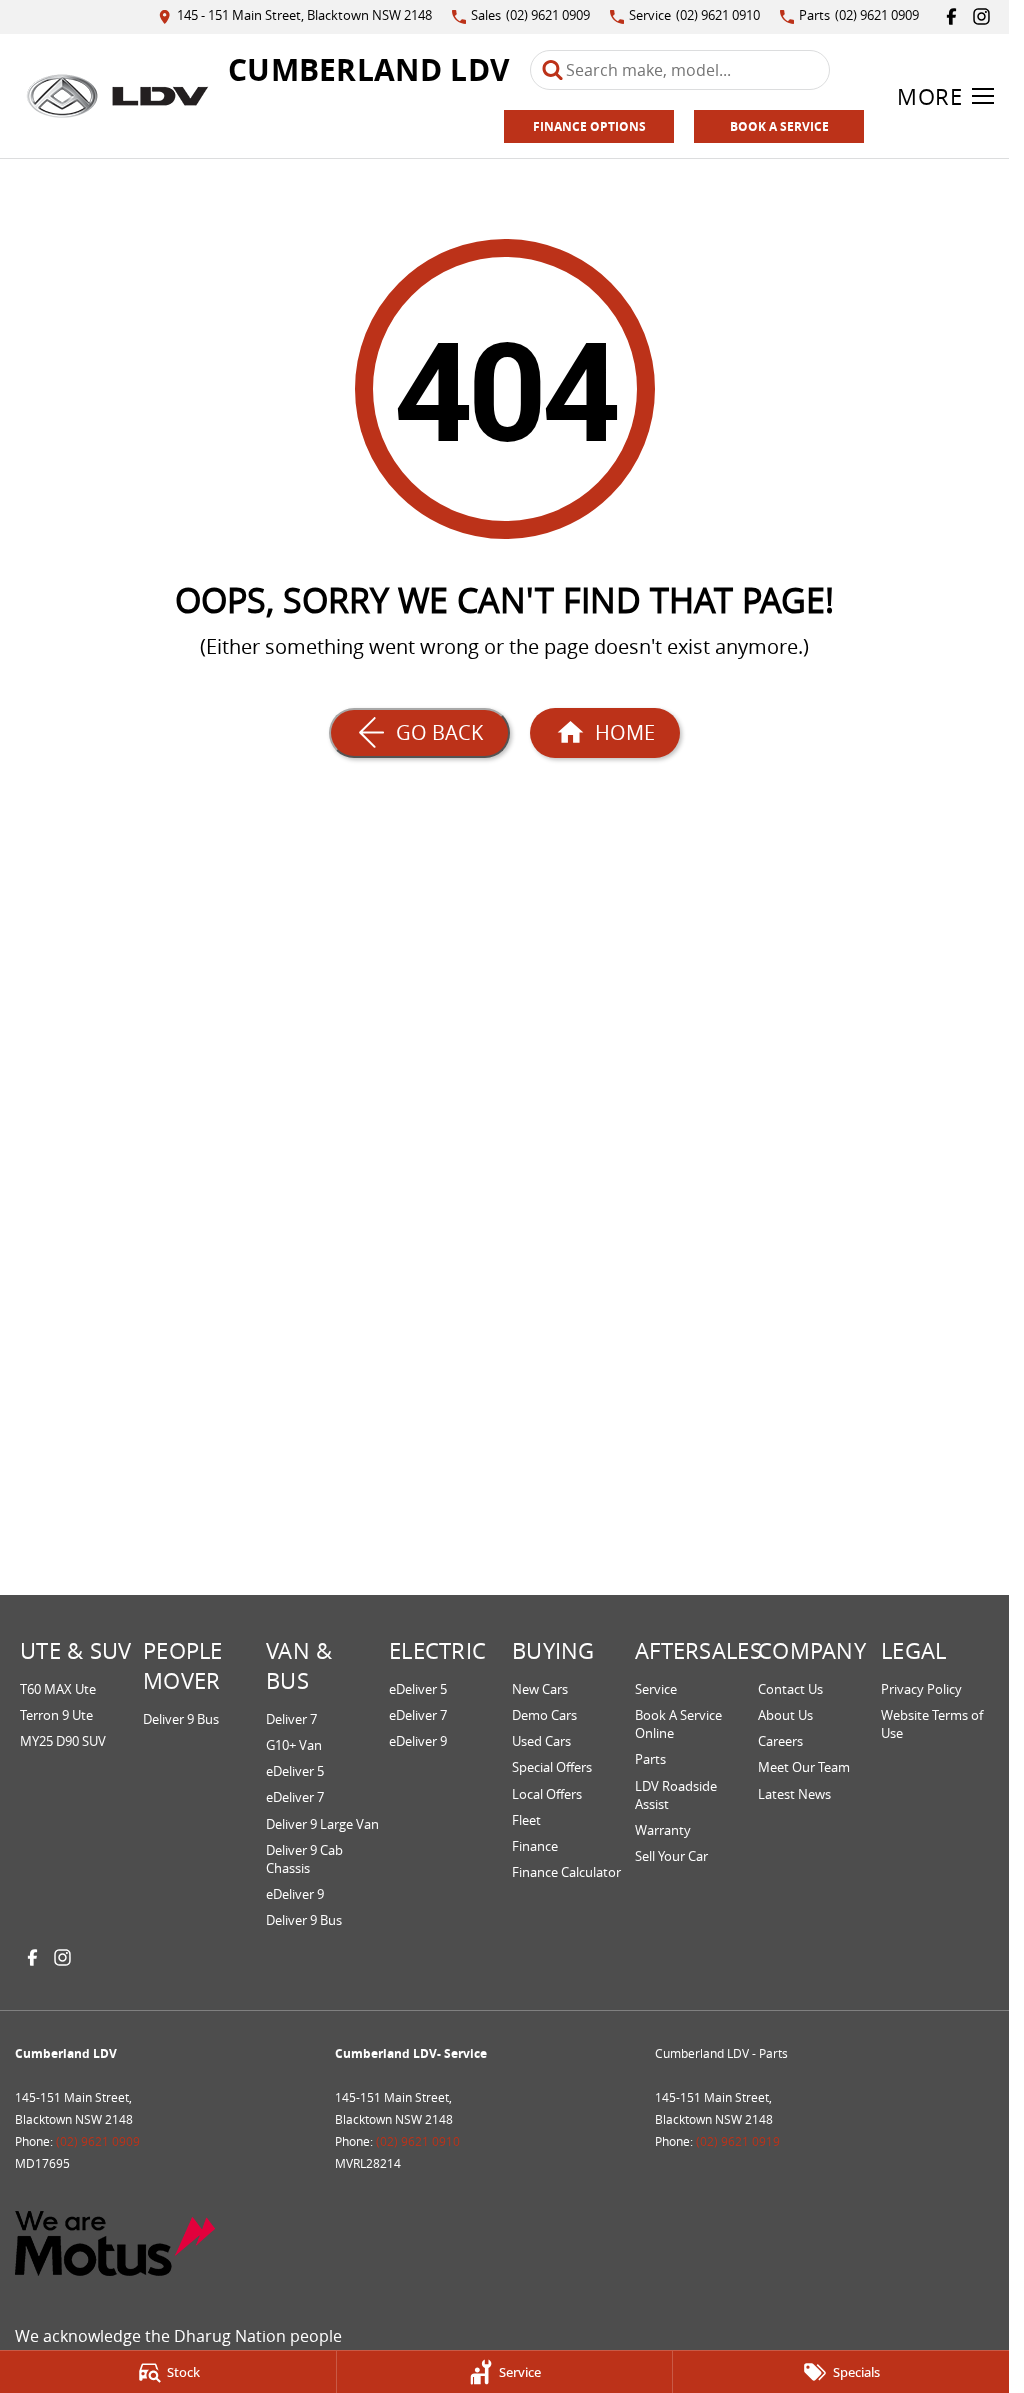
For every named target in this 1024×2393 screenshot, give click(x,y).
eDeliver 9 (295, 1894)
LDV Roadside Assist (676, 1795)
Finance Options (589, 126)
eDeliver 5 (295, 1771)
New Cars (540, 1689)
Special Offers (552, 1767)
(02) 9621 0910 (418, 2141)
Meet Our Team (804, 1767)
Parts (650, 1759)
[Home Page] (117, 96)
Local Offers (547, 1794)
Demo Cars (544, 1715)
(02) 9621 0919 (738, 2141)
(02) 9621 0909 (98, 2141)
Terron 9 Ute (56, 1715)
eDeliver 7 (295, 1797)
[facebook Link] (951, 16)
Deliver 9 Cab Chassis (304, 1859)
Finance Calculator (566, 1872)
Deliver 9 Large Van (322, 1824)
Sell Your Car (671, 1856)
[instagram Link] (981, 16)
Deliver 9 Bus (181, 1719)
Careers (780, 1741)
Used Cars (541, 1741)
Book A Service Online (678, 1724)
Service (656, 1689)
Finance (535, 1846)
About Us (785, 1715)
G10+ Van (294, 1745)
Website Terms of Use (932, 1724)
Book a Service (779, 126)
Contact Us (790, 1689)
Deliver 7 (291, 1719)
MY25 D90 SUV (63, 1741)
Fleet (526, 1820)
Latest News (794, 1794)
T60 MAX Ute (58, 1689)
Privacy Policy (921, 1689)
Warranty (663, 1830)
